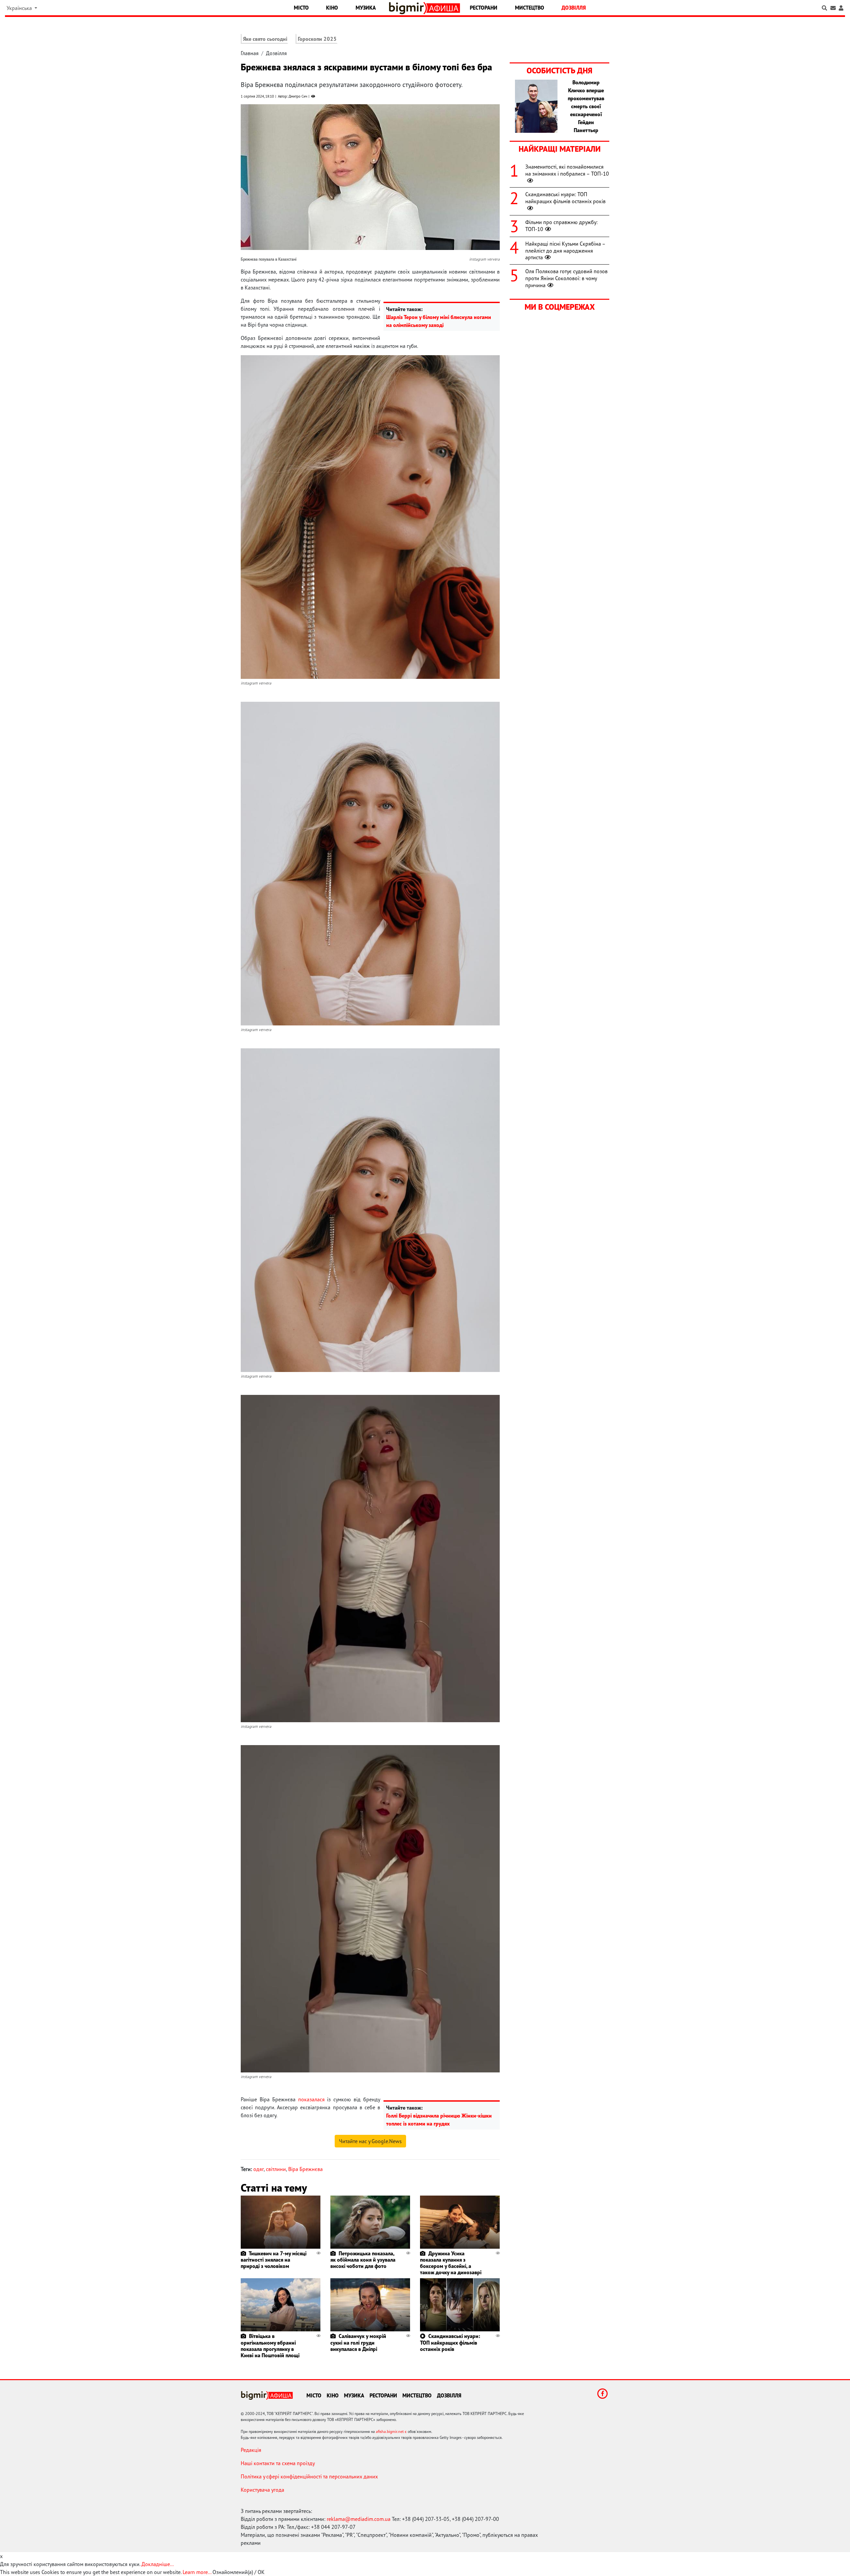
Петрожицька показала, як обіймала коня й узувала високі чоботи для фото (363, 2260)
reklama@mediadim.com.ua (359, 2519)
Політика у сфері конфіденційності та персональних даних (309, 2476)
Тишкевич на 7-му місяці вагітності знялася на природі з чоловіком (274, 2260)
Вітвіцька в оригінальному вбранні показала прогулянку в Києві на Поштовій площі (270, 2346)
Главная (250, 53)
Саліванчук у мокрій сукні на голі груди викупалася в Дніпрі (358, 2342)
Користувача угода (262, 2490)
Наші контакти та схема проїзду (278, 2463)
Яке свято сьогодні (265, 39)
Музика (366, 8)
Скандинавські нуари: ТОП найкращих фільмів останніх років (450, 2342)
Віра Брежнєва (305, 2169)
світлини (276, 2169)
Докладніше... (158, 2564)
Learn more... (197, 2572)
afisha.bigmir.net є (391, 2431)
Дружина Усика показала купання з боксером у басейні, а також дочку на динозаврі (451, 2263)
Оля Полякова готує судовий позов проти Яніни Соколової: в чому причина (566, 278)
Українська (20, 8)
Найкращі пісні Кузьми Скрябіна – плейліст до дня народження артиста (565, 251)
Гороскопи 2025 (317, 39)
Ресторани (484, 8)
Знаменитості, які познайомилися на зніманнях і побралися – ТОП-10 (567, 170)
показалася (311, 2099)
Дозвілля (574, 8)
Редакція (251, 2450)
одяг (258, 2169)
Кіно (332, 8)
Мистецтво (530, 8)
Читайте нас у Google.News (370, 2141)
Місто (301, 8)
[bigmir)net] (408, 8)
